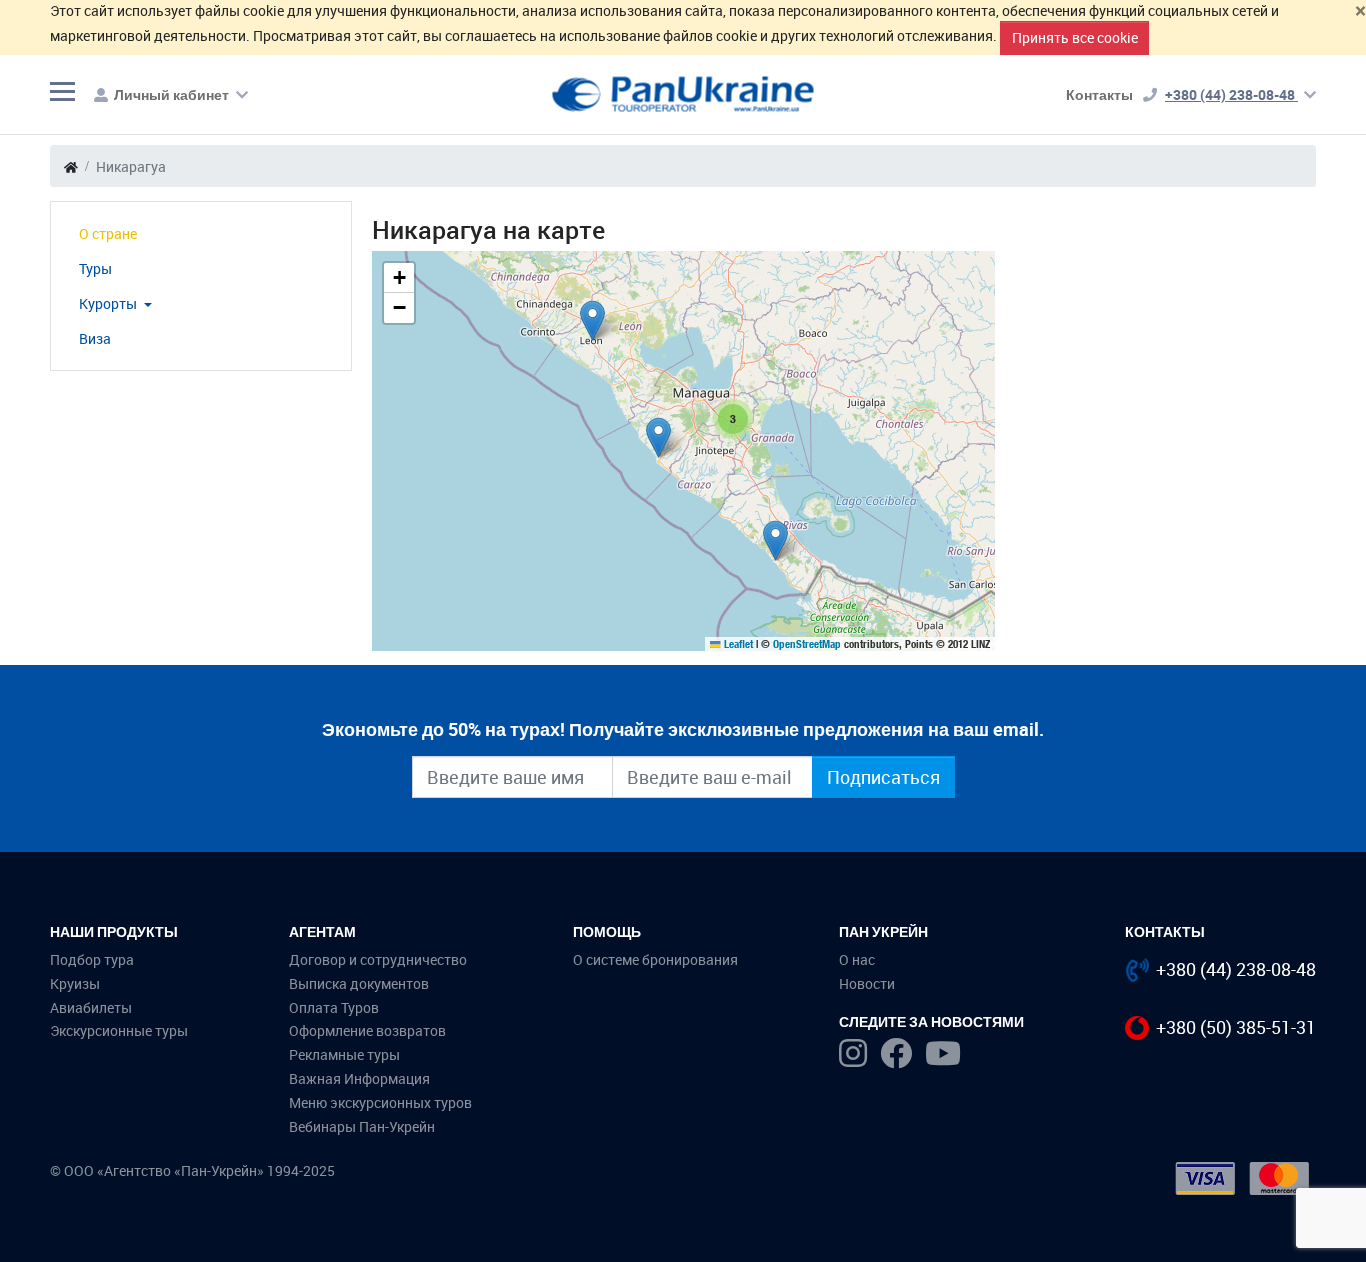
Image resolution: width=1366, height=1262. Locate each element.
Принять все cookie (1075, 37)
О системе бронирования (655, 959)
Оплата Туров (334, 1007)
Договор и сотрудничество (378, 959)
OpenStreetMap (807, 644)
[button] (592, 320)
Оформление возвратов (367, 1030)
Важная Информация (359, 1078)
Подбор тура (92, 959)
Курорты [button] (109, 303)
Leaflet (737, 644)
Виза (95, 338)
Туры (95, 268)
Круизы (75, 983)
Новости (867, 983)
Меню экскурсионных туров (380, 1102)
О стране (108, 233)
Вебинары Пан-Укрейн (362, 1126)
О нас (857, 959)
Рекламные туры (344, 1054)
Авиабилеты (91, 1007)
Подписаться (883, 777)
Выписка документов (359, 983)
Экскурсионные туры (119, 1030)
